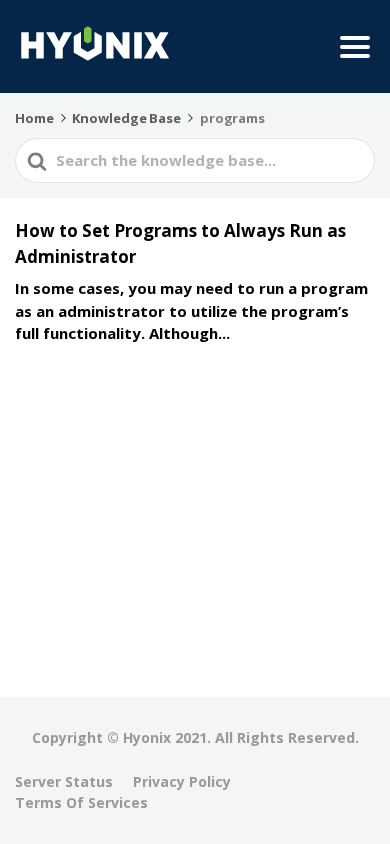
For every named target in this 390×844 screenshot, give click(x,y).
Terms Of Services (81, 802)
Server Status (64, 781)
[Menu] (355, 47)
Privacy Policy (182, 781)
